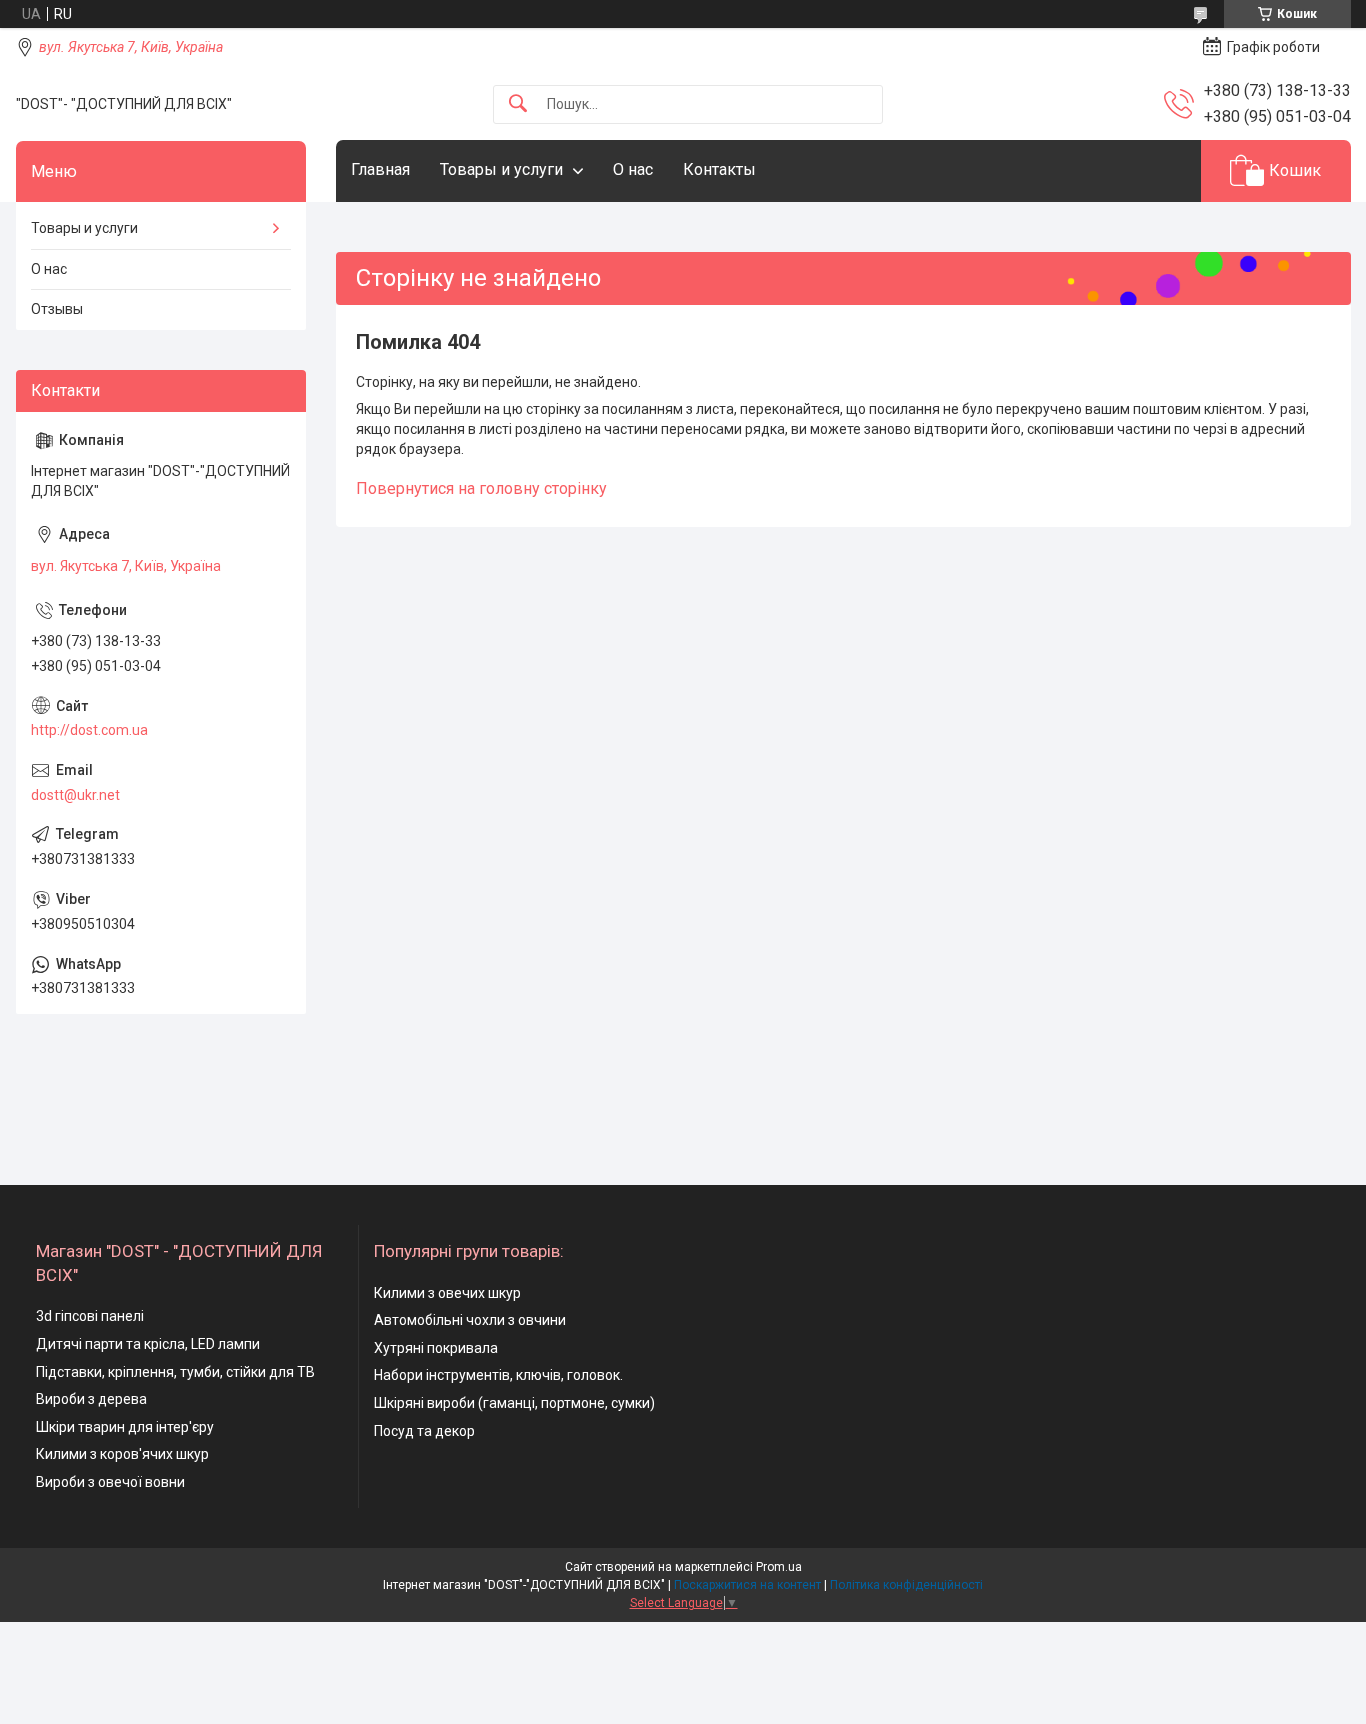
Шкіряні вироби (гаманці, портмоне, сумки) (514, 1403)
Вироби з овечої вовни (110, 1482)
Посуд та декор (424, 1431)
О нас (633, 169)
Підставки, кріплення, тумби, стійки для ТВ (175, 1372)
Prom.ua (779, 1567)
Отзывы (57, 309)
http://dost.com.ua (89, 730)
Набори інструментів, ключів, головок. (498, 1375)
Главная (380, 169)
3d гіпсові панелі (90, 1316)
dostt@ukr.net (75, 795)
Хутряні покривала (436, 1348)
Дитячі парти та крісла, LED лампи (148, 1344)
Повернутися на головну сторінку (481, 488)
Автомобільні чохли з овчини (470, 1320)
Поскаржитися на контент (747, 1585)
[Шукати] (518, 104)
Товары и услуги (501, 169)
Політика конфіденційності (906, 1585)
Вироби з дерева (91, 1399)
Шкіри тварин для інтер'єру (125, 1427)
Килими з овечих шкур (447, 1293)
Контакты (719, 169)
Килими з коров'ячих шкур (122, 1454)
